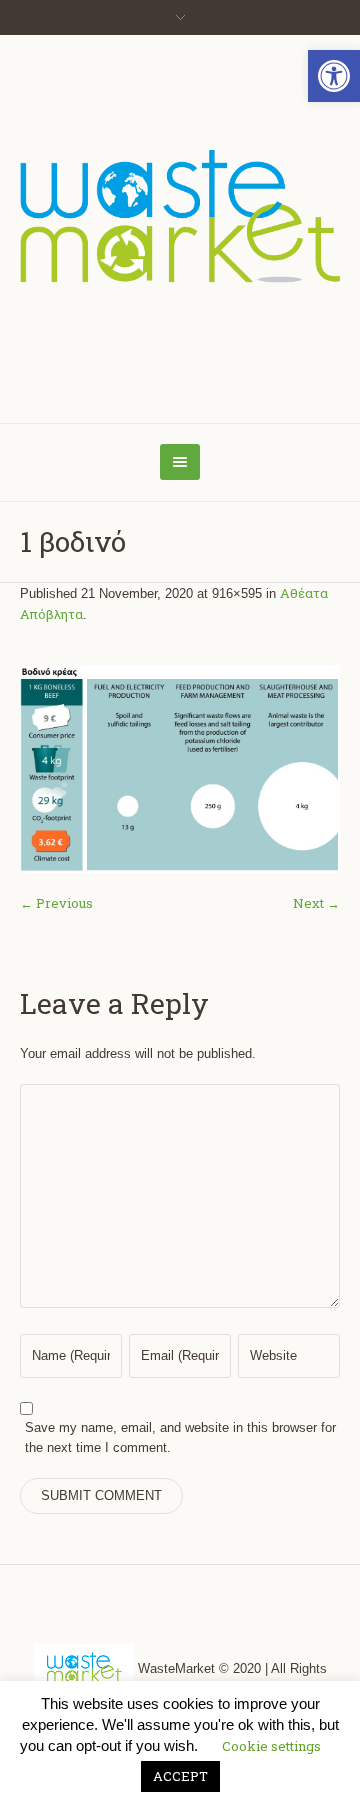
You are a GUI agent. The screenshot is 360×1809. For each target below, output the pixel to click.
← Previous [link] (56, 903)
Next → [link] (316, 903)
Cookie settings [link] (271, 1746)
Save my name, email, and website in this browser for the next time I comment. (180, 1437)
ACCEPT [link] (180, 1776)
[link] (334, 76)
